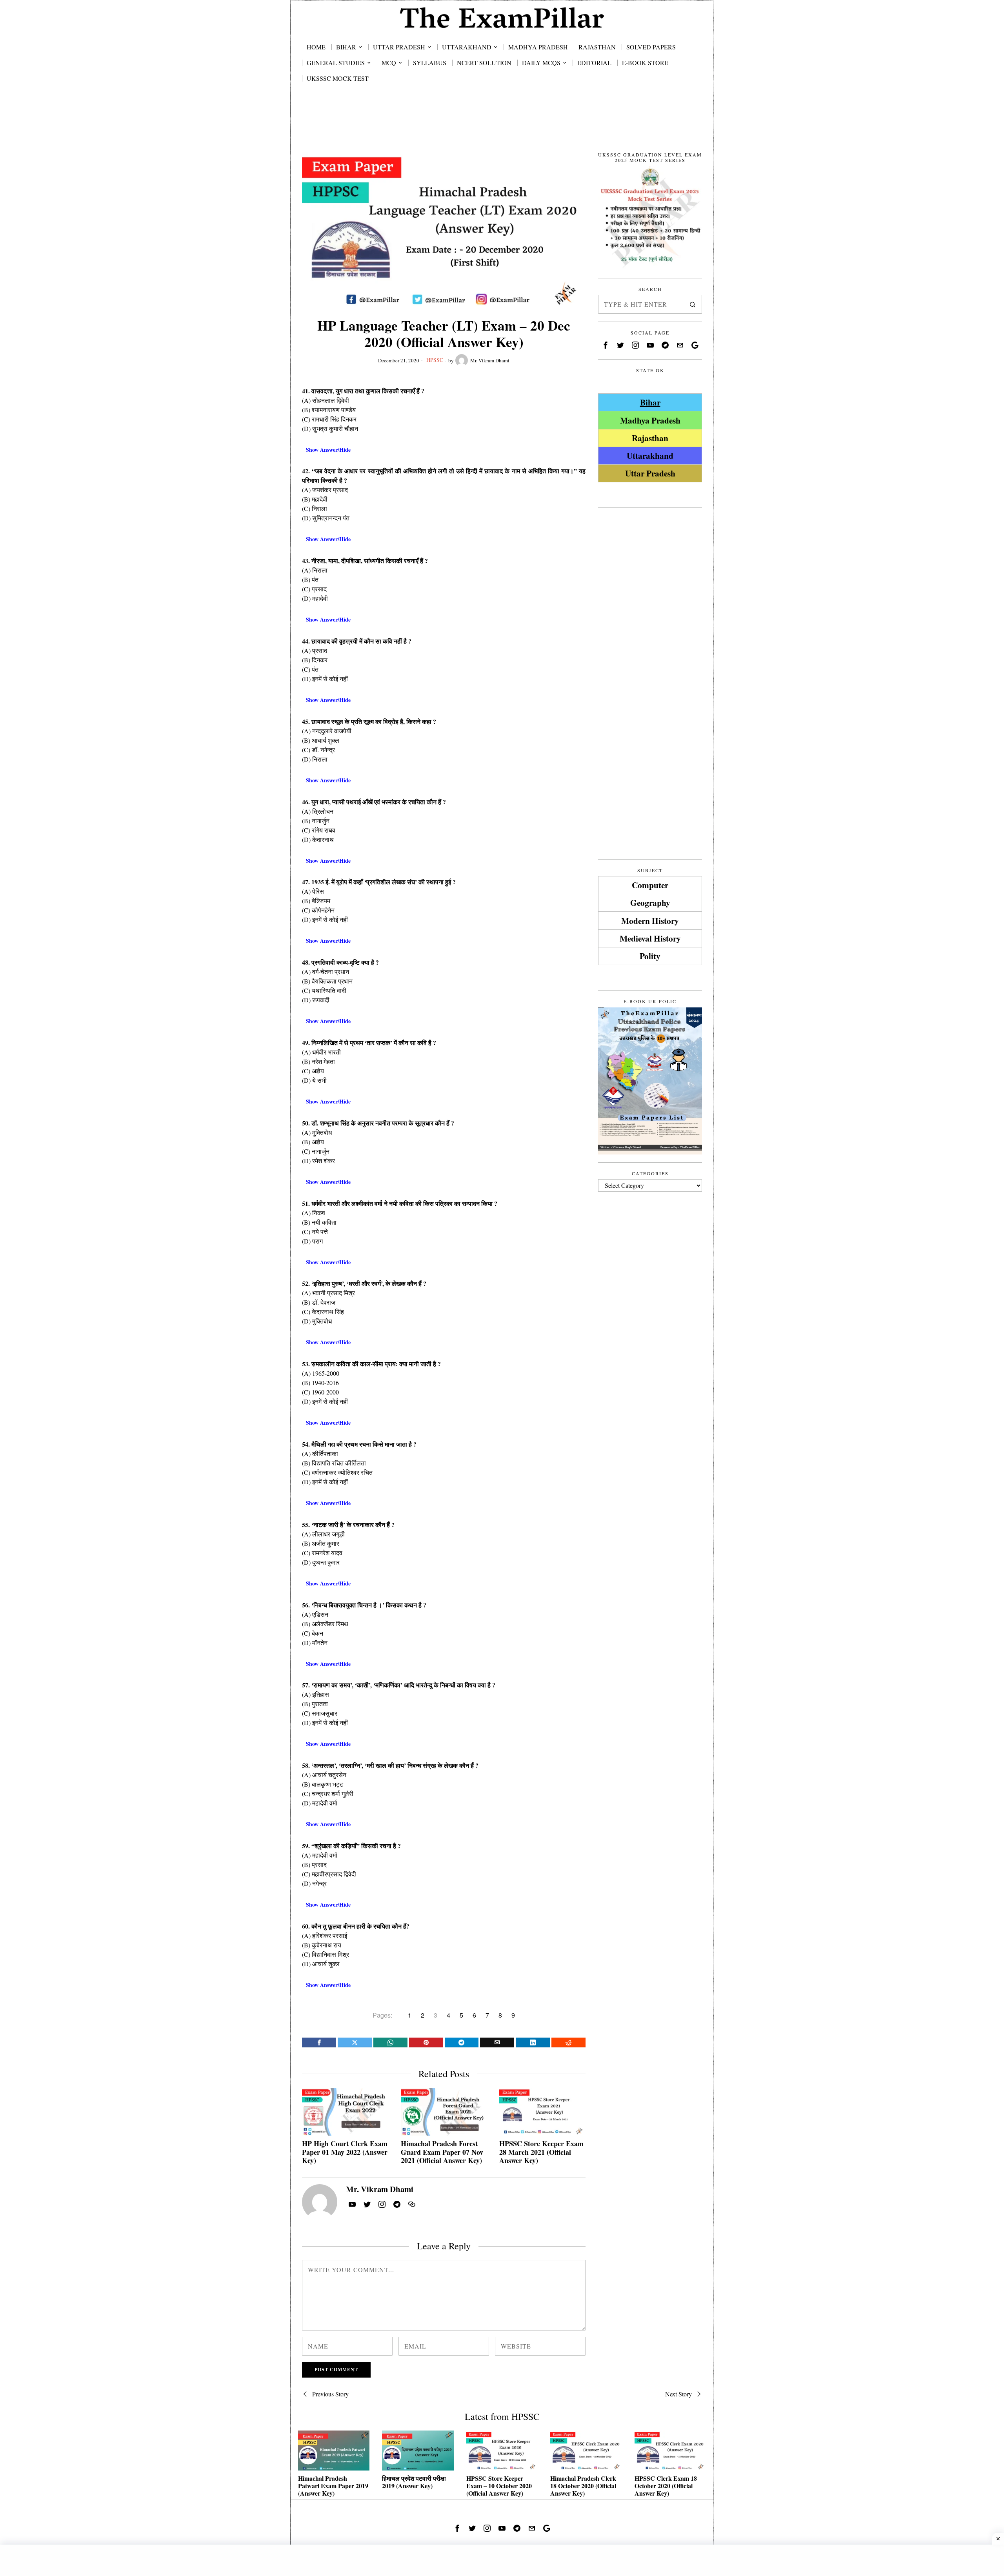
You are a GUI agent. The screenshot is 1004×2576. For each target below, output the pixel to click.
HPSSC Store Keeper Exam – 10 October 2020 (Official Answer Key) (499, 2486)
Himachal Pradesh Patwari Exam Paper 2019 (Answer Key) (333, 2486)
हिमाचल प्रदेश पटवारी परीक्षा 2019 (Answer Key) (414, 2482)
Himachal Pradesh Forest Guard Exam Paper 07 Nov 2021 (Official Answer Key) (442, 2152)
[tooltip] (319, 2042)
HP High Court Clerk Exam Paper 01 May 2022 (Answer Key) (345, 2152)
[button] (693, 304)
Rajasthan (650, 438)
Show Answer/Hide (328, 450)
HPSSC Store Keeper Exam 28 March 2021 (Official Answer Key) (541, 2152)
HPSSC (435, 360)
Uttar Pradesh (650, 473)
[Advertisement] (502, 126)
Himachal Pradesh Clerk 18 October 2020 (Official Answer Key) (583, 2486)
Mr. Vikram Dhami (490, 360)
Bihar (650, 402)
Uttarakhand (650, 455)
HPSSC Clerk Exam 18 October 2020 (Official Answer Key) (666, 2486)
